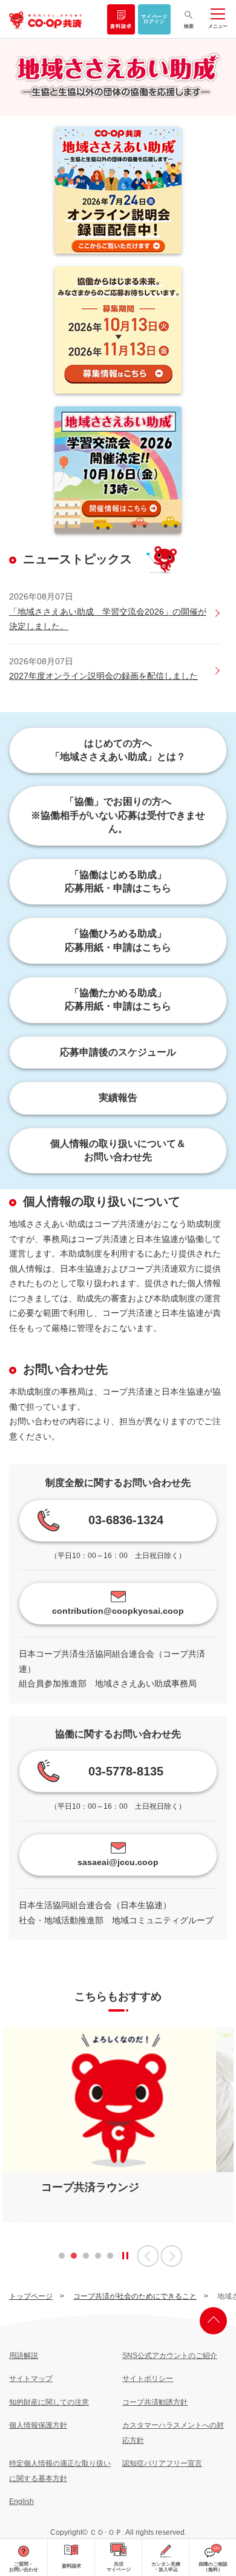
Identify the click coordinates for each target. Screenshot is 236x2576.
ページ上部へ (213, 2321)
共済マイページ (119, 2567)
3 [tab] (86, 2259)
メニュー (218, 26)
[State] (125, 2256)
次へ (172, 2256)
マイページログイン (154, 19)
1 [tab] (62, 2259)
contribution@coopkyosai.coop (118, 1611)
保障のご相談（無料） (213, 2567)
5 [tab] (110, 2259)
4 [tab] (98, 2259)
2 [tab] (74, 2259)
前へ (148, 2256)
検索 (189, 26)
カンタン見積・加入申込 (166, 2567)
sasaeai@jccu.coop (118, 1862)
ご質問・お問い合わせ (24, 2567)
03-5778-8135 (126, 1771)
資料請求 (121, 26)
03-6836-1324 (126, 1520)
